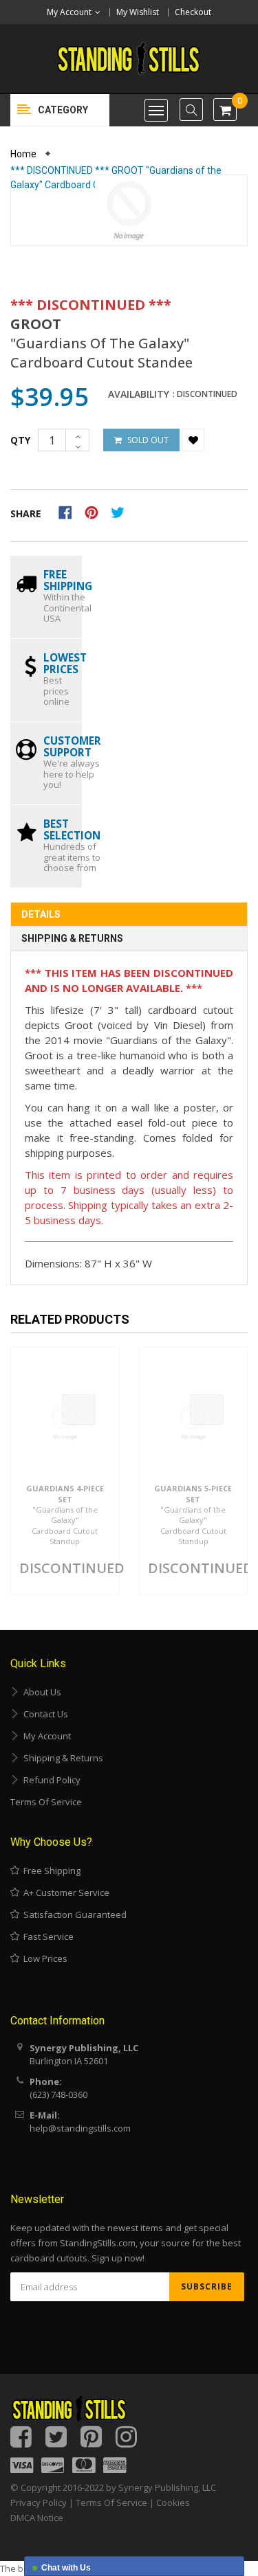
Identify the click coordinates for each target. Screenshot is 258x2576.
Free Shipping (50, 1871)
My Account (45, 1736)
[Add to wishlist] (193, 440)
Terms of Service (46, 1802)
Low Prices (43, 1958)
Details (41, 914)
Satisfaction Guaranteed (73, 1914)
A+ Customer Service (64, 1893)
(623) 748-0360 (58, 2094)
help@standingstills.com (80, 2128)
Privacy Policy (39, 2502)
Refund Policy (50, 1780)
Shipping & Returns (72, 938)
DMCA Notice (37, 2518)
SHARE (26, 513)
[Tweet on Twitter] (121, 511)
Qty (20, 440)
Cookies (173, 2502)
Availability (139, 394)
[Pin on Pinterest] (96, 511)
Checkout (193, 12)
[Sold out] (78, 1410)
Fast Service (46, 1936)
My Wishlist (138, 12)
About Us (40, 1692)
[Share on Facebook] (70, 511)
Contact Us (44, 1714)
